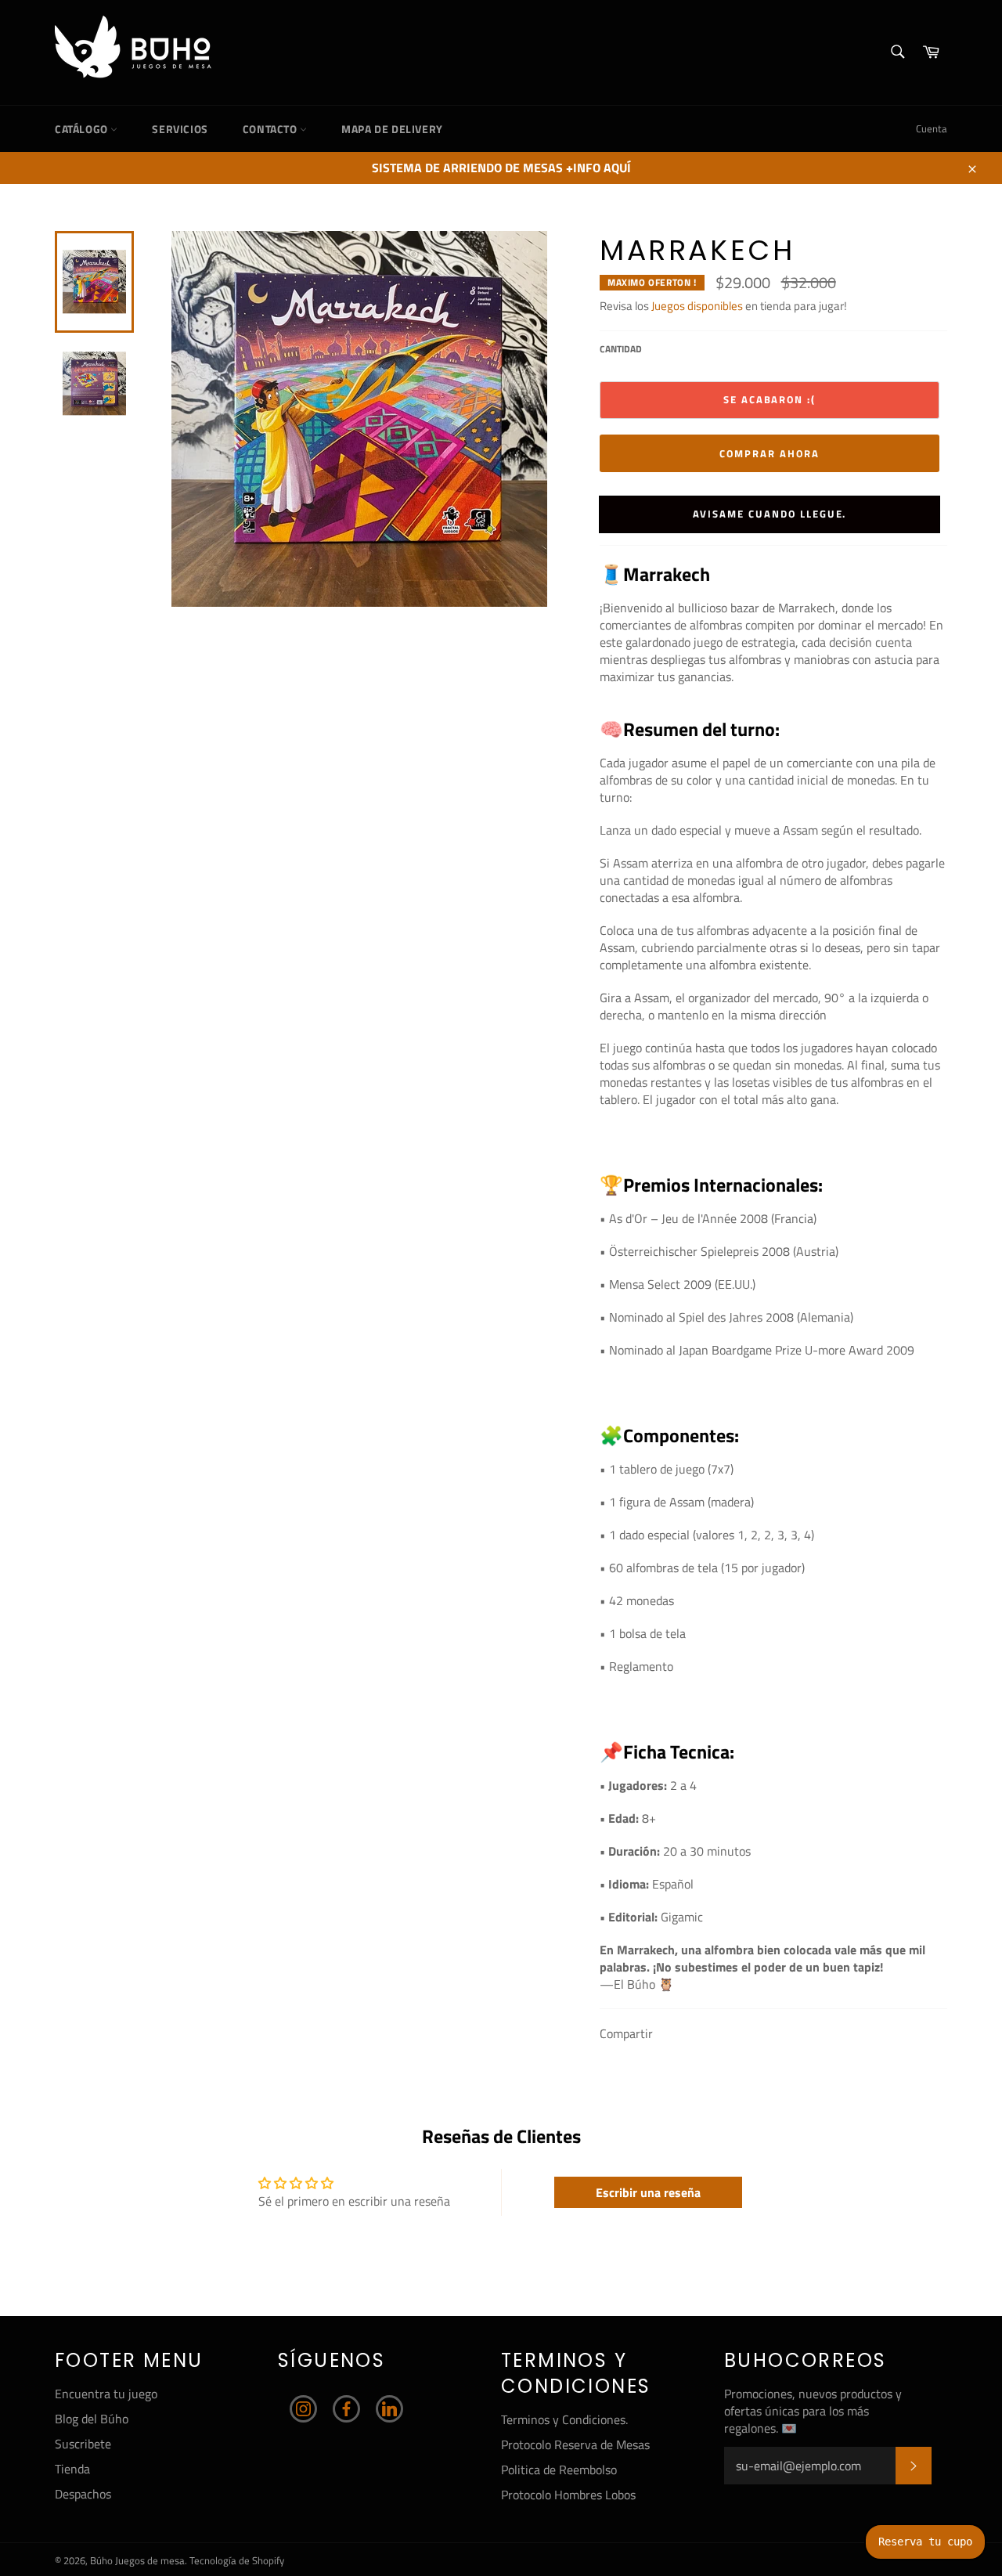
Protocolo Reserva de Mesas (575, 2444)
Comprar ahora (769, 453)
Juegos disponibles (697, 306)
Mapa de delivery (392, 129)
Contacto (271, 129)
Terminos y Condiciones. (564, 2419)
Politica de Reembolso (559, 2470)
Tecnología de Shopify (237, 2560)
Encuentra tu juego (106, 2394)
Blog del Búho (92, 2419)
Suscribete (83, 2444)
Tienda (72, 2469)
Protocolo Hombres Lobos (568, 2495)
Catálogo (83, 129)
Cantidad (621, 350)
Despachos (83, 2494)
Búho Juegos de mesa (137, 2560)
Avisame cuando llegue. (770, 514)
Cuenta (932, 128)
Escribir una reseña (648, 2192)
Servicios (180, 129)
